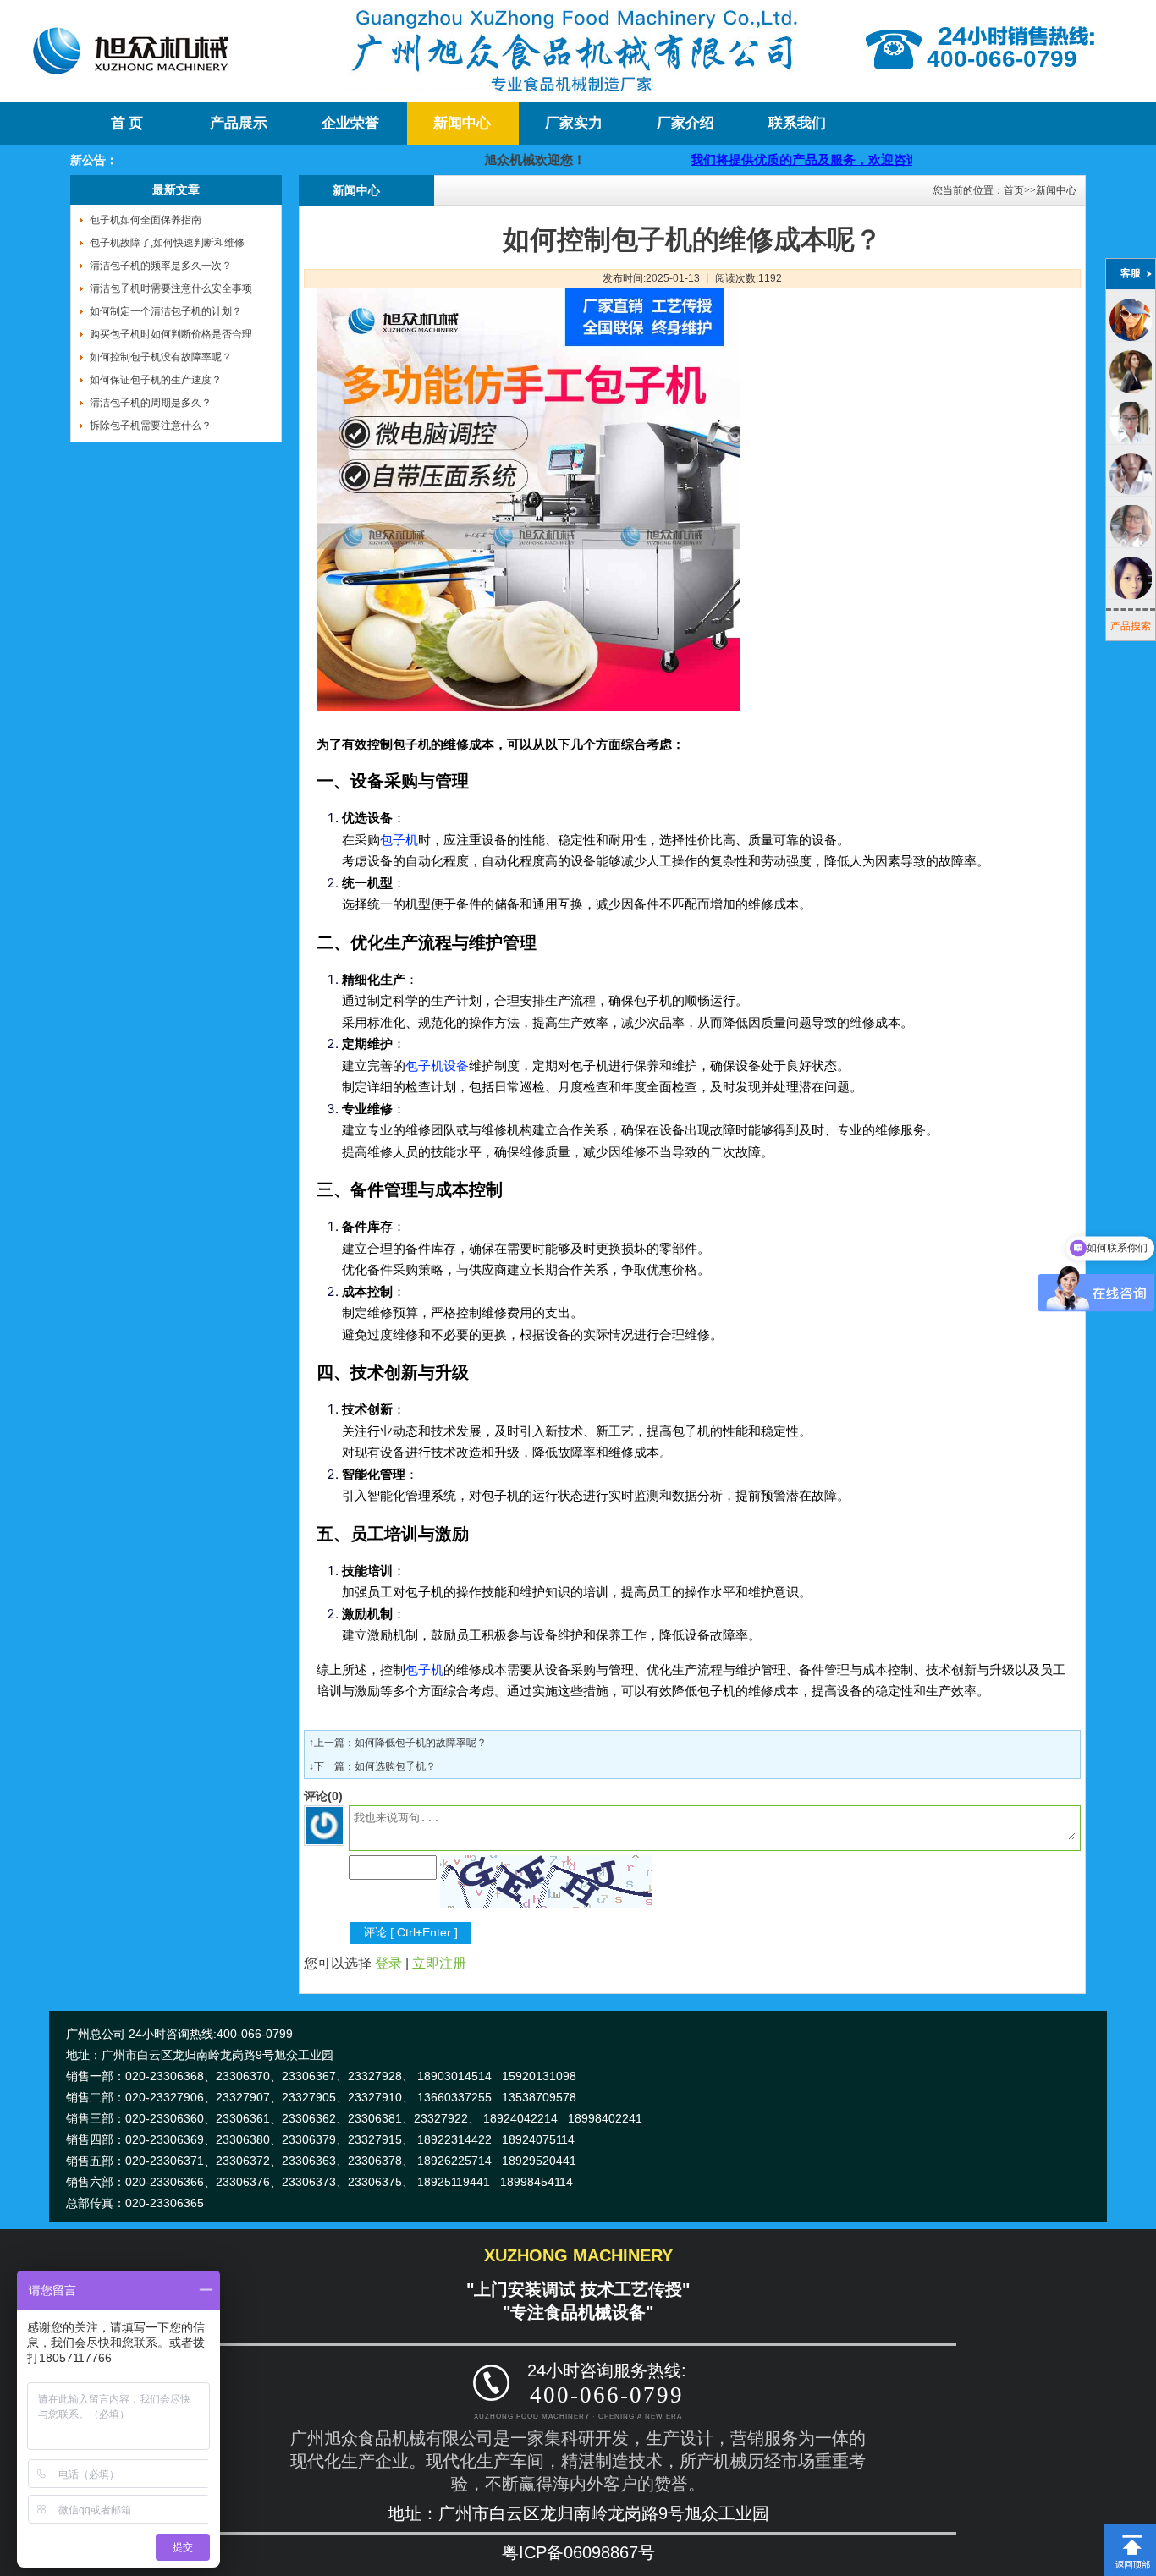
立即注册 (439, 1963)
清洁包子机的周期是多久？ (151, 403)
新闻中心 (462, 123)
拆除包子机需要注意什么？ (151, 426)
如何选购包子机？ (395, 1766)
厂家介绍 (685, 123)
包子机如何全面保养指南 (146, 220)
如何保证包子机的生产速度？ (156, 380)
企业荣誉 (350, 123)
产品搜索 (1131, 626)
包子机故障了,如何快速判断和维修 (167, 243)
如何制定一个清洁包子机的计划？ (166, 311)
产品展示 (239, 123)
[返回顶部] (1130, 2530)
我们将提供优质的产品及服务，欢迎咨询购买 (765, 159)
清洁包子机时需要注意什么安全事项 (171, 288)
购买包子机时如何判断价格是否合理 (171, 334)
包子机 (399, 840)
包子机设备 (437, 1066)
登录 (388, 1963)
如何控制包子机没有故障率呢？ (161, 357)
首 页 (127, 123)
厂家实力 (574, 123)
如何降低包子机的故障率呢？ (421, 1743)
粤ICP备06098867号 (578, 2552)
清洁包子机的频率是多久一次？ (161, 266)
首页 (1014, 190)
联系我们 (797, 123)
